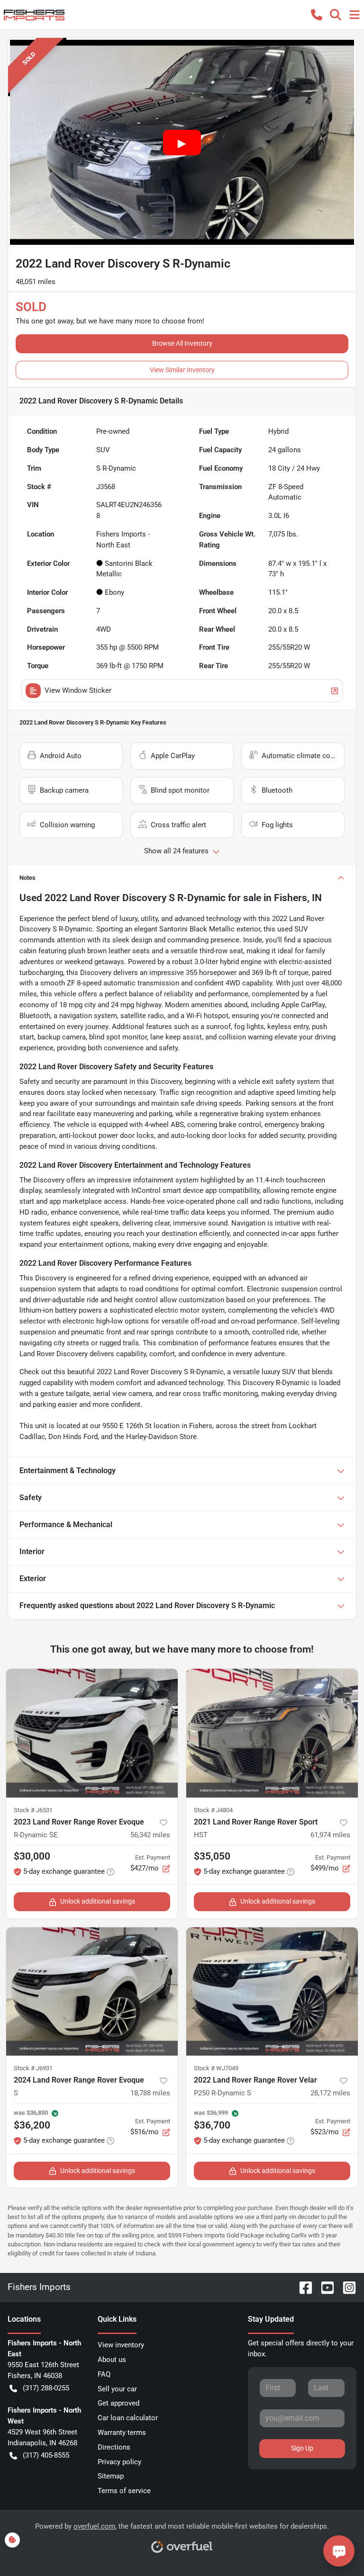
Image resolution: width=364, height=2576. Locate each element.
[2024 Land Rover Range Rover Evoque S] (92, 1992)
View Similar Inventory (182, 370)
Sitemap (111, 2476)
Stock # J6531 (33, 1810)
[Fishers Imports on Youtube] (324, 2287)
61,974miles (330, 1835)
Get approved (118, 2403)
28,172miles (330, 2093)
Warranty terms (122, 2433)
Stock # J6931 (33, 2068)
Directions (114, 2447)
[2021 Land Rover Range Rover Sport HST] (272, 1733)
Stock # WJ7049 (216, 2068)
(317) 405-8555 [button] (46, 2455)
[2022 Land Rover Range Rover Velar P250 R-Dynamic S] (272, 1992)
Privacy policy (119, 2462)
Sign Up (302, 2448)
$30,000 (32, 1856)
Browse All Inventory (182, 343)
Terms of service (124, 2491)
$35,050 (212, 1856)
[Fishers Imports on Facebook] (302, 2287)
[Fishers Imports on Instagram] (346, 2287)
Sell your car (117, 2389)
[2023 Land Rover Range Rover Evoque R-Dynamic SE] (92, 1733)
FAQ (104, 2374)
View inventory (121, 2345)
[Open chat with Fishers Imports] (339, 2551)
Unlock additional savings (98, 1901)
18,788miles (150, 2093)
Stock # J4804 (213, 1810)
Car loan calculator (128, 2418)
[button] (317, 15)
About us (112, 2360)
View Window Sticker (78, 690)
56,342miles (150, 1835)
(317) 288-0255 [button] (46, 2388)
